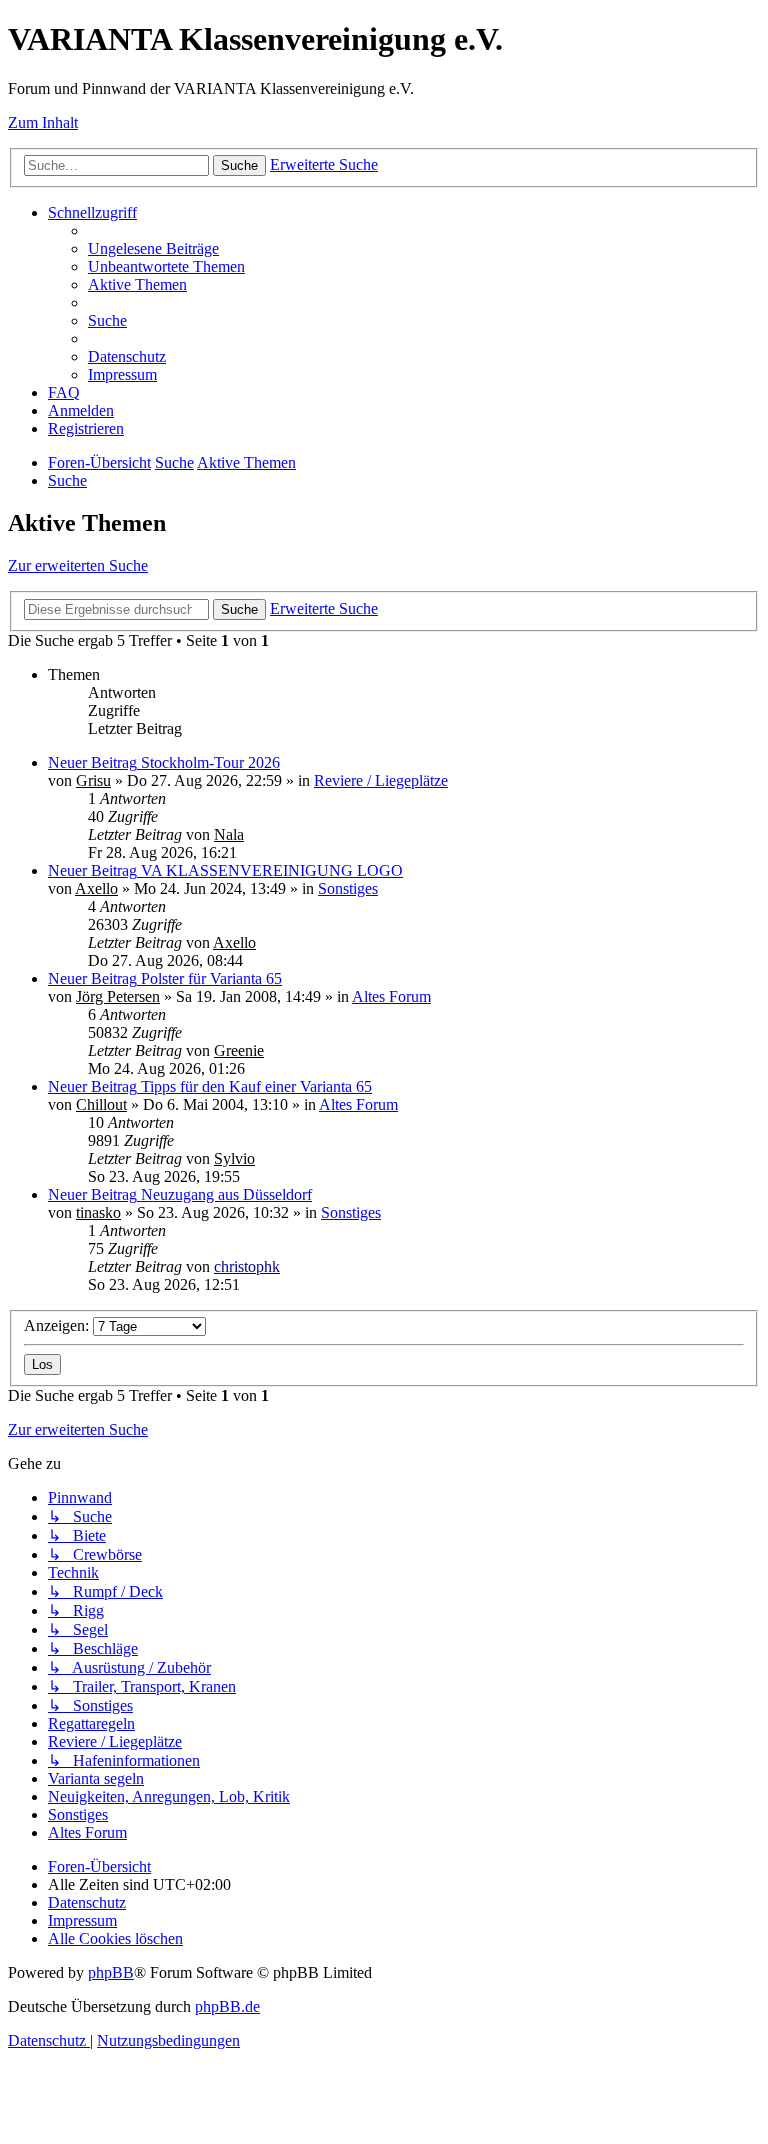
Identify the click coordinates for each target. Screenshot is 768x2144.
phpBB (111, 1972)
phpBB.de (227, 2006)
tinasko (98, 1212)
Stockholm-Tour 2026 (210, 762)
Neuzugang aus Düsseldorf (226, 1194)
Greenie (239, 1050)
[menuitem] (153, 248)
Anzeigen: (58, 1325)
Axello (96, 888)
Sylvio (234, 1158)
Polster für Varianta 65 (211, 978)
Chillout (101, 1104)
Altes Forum (391, 996)
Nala (229, 834)
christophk (247, 1266)
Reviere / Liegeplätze (381, 780)
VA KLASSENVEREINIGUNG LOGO (272, 870)
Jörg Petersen (118, 996)
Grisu (93, 780)
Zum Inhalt (43, 122)
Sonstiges (348, 888)
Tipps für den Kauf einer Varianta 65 (256, 1086)
